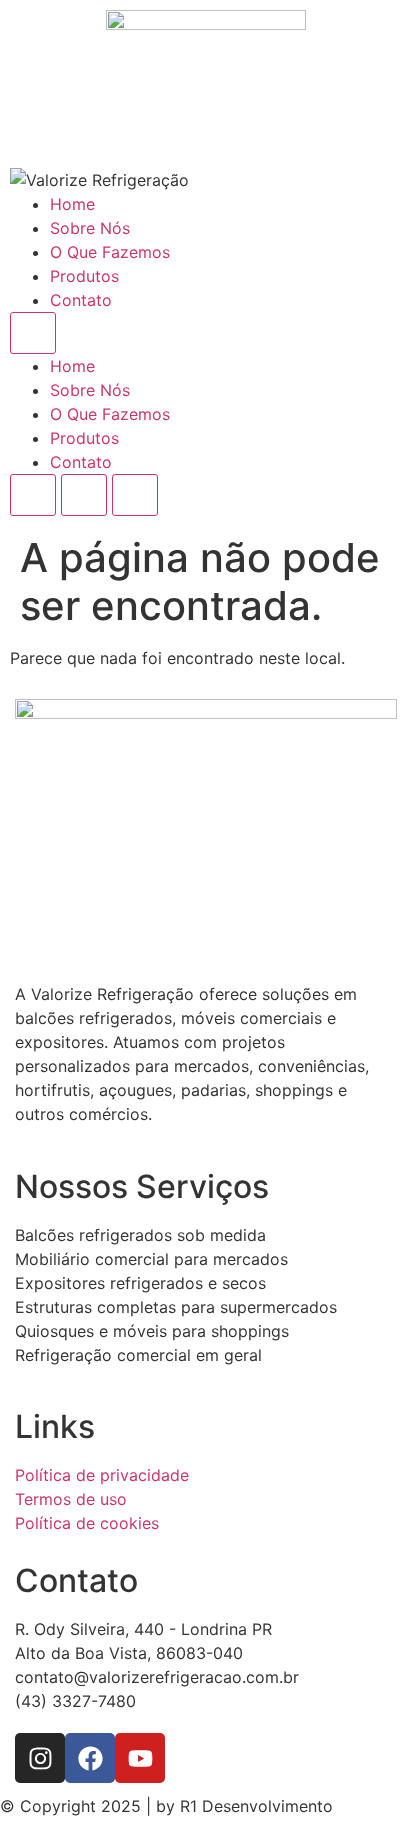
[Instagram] (40, 1758)
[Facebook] (90, 1758)
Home (72, 204)
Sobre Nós (90, 228)
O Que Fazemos (110, 252)
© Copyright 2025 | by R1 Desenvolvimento (166, 1806)
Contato (81, 300)
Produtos (84, 276)
